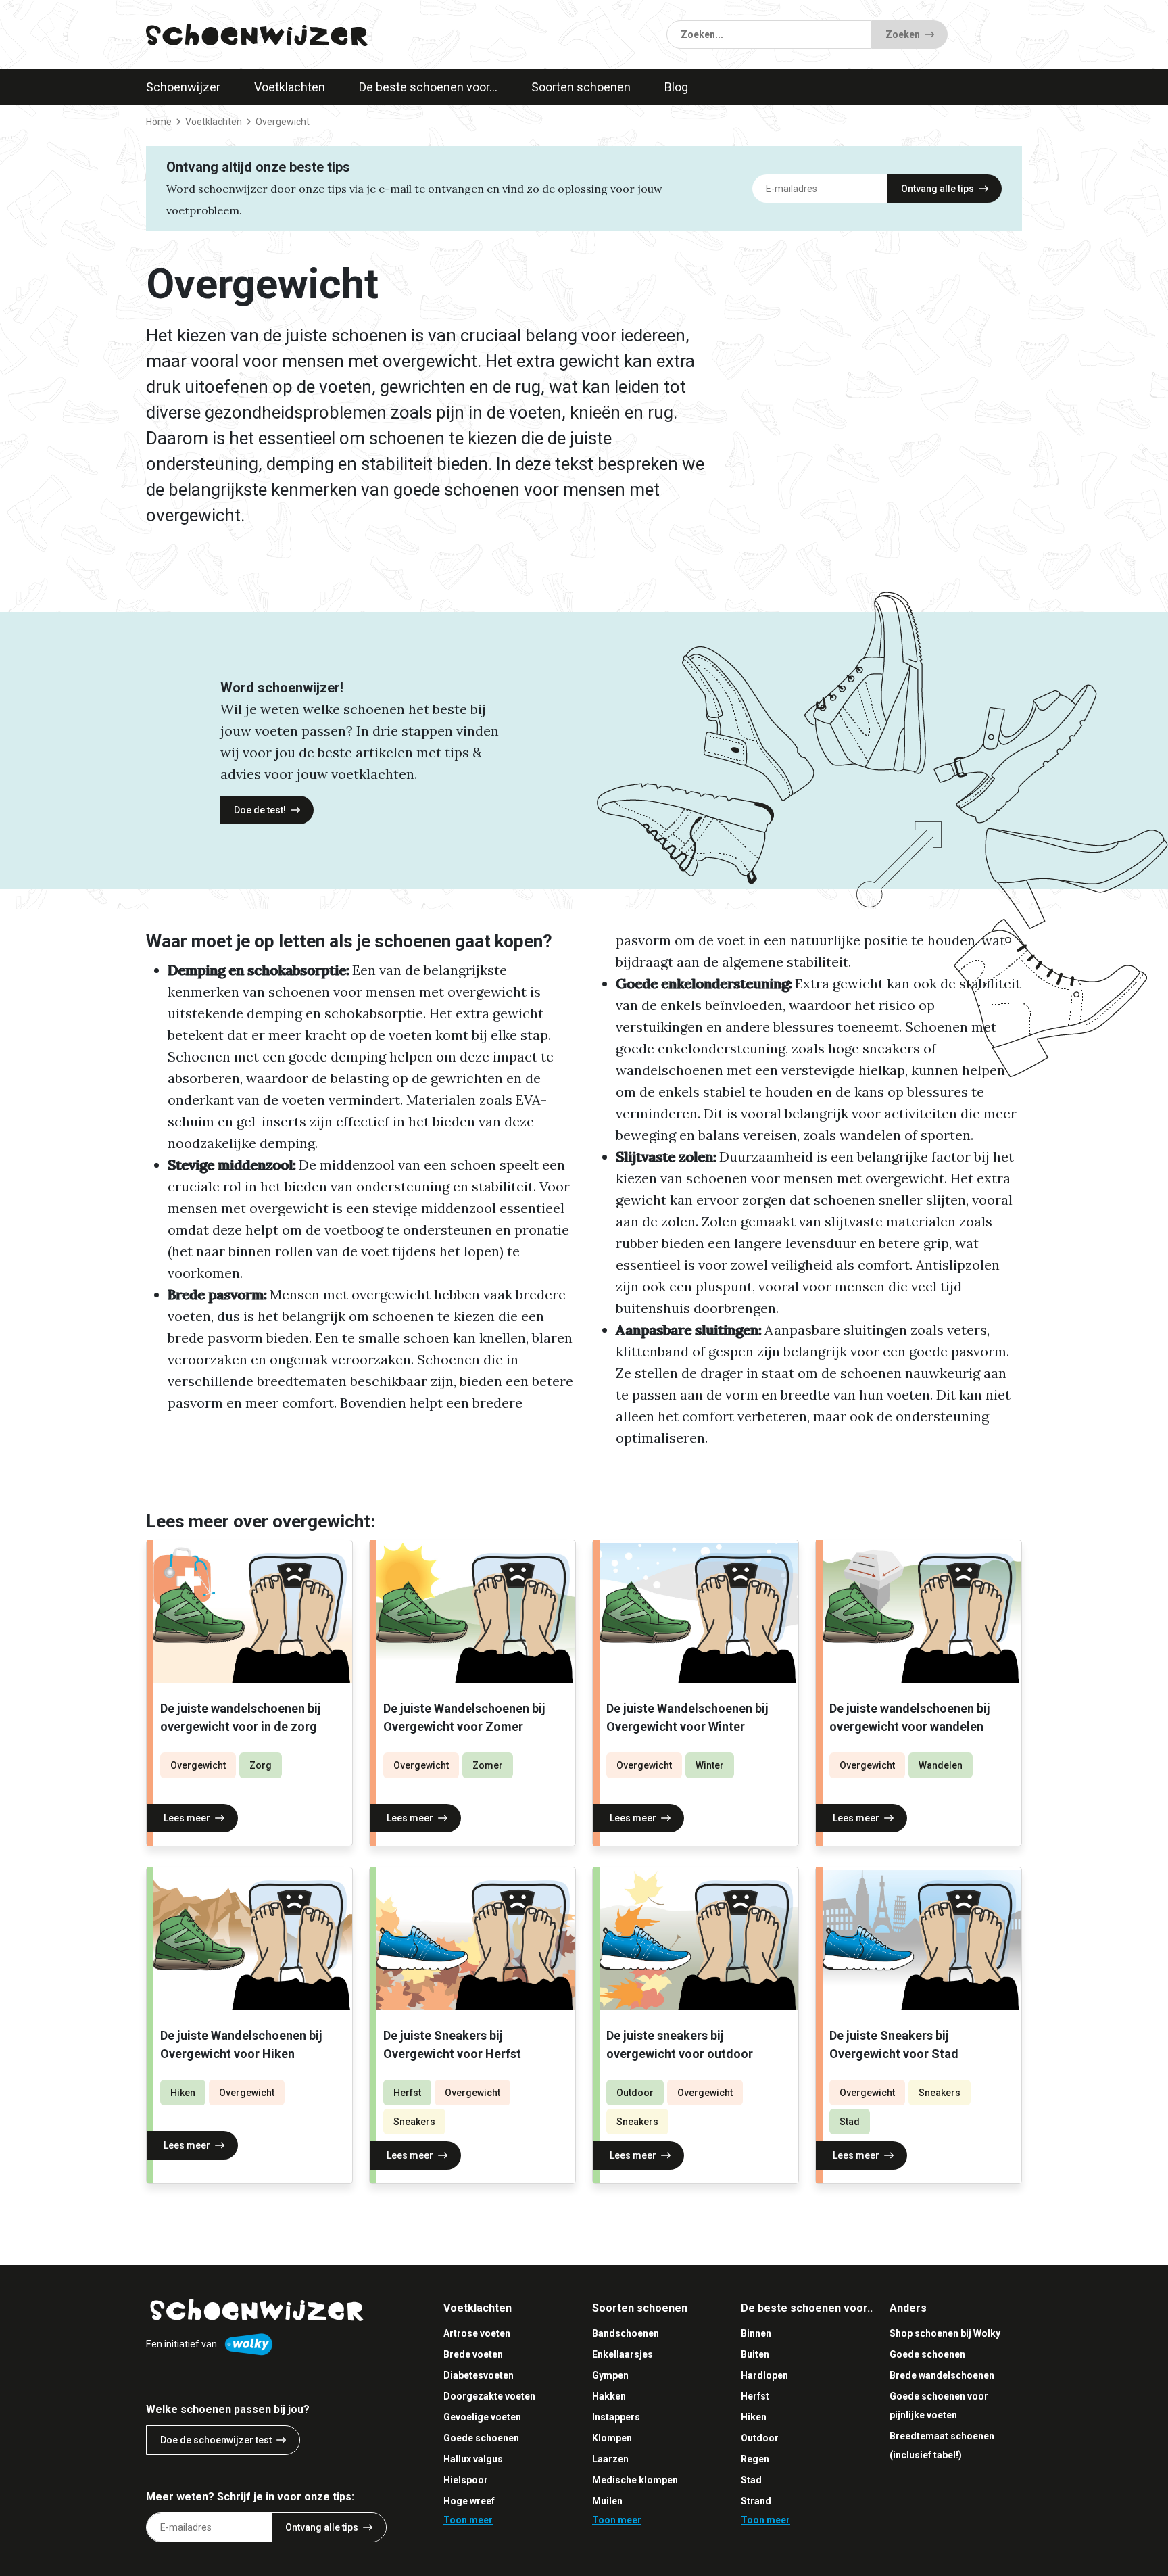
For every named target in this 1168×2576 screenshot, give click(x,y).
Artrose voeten (477, 2333)
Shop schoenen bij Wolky (945, 2333)
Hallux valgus (473, 2459)
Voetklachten (290, 87)
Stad (850, 2122)
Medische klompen (635, 2480)
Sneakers (414, 2122)
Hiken (183, 2093)
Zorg (261, 1765)
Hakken (609, 2396)
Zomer (488, 1765)
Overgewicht (198, 1765)
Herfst (407, 2093)
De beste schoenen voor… (428, 87)
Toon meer (468, 2520)
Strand (756, 2501)
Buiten (755, 2354)
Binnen (756, 2333)
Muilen (607, 2501)
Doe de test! (260, 810)
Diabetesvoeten (479, 2375)
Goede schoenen (481, 2438)
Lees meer (187, 1818)
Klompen (612, 2438)
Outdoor (635, 2093)
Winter (710, 1765)
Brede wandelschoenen (942, 2375)
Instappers (616, 2417)
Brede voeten (473, 2354)
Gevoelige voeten (482, 2417)
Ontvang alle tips (938, 189)
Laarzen (610, 2459)
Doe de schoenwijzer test (216, 2440)
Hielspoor (466, 2480)
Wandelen (941, 1765)
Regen (755, 2459)
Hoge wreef (469, 2501)
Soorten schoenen (581, 87)
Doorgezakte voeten (489, 2396)
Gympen (610, 2375)
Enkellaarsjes (623, 2354)
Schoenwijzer (183, 87)
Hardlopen (764, 2375)
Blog (676, 87)
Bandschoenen (626, 2333)
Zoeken (903, 34)
